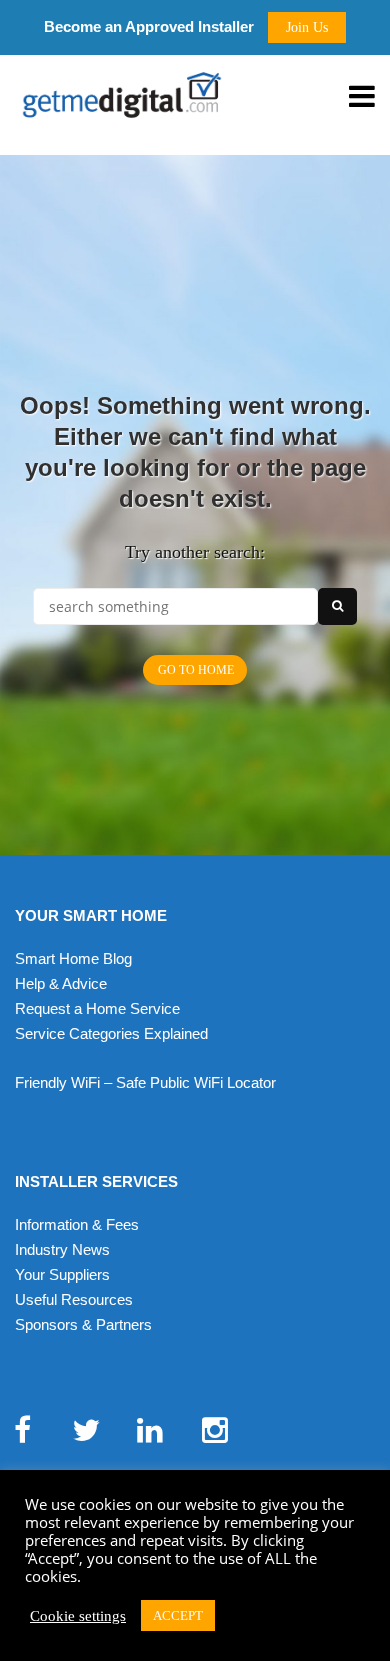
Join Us (307, 27)
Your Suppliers (62, 1274)
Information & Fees (77, 1224)
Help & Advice (61, 983)
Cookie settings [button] (78, 1616)
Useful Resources (74, 1299)
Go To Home (196, 670)
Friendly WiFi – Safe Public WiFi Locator (145, 1082)
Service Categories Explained (111, 1033)
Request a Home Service (97, 1008)
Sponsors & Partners (83, 1324)
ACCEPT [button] (178, 1615)
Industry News (62, 1249)
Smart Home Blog (73, 958)
